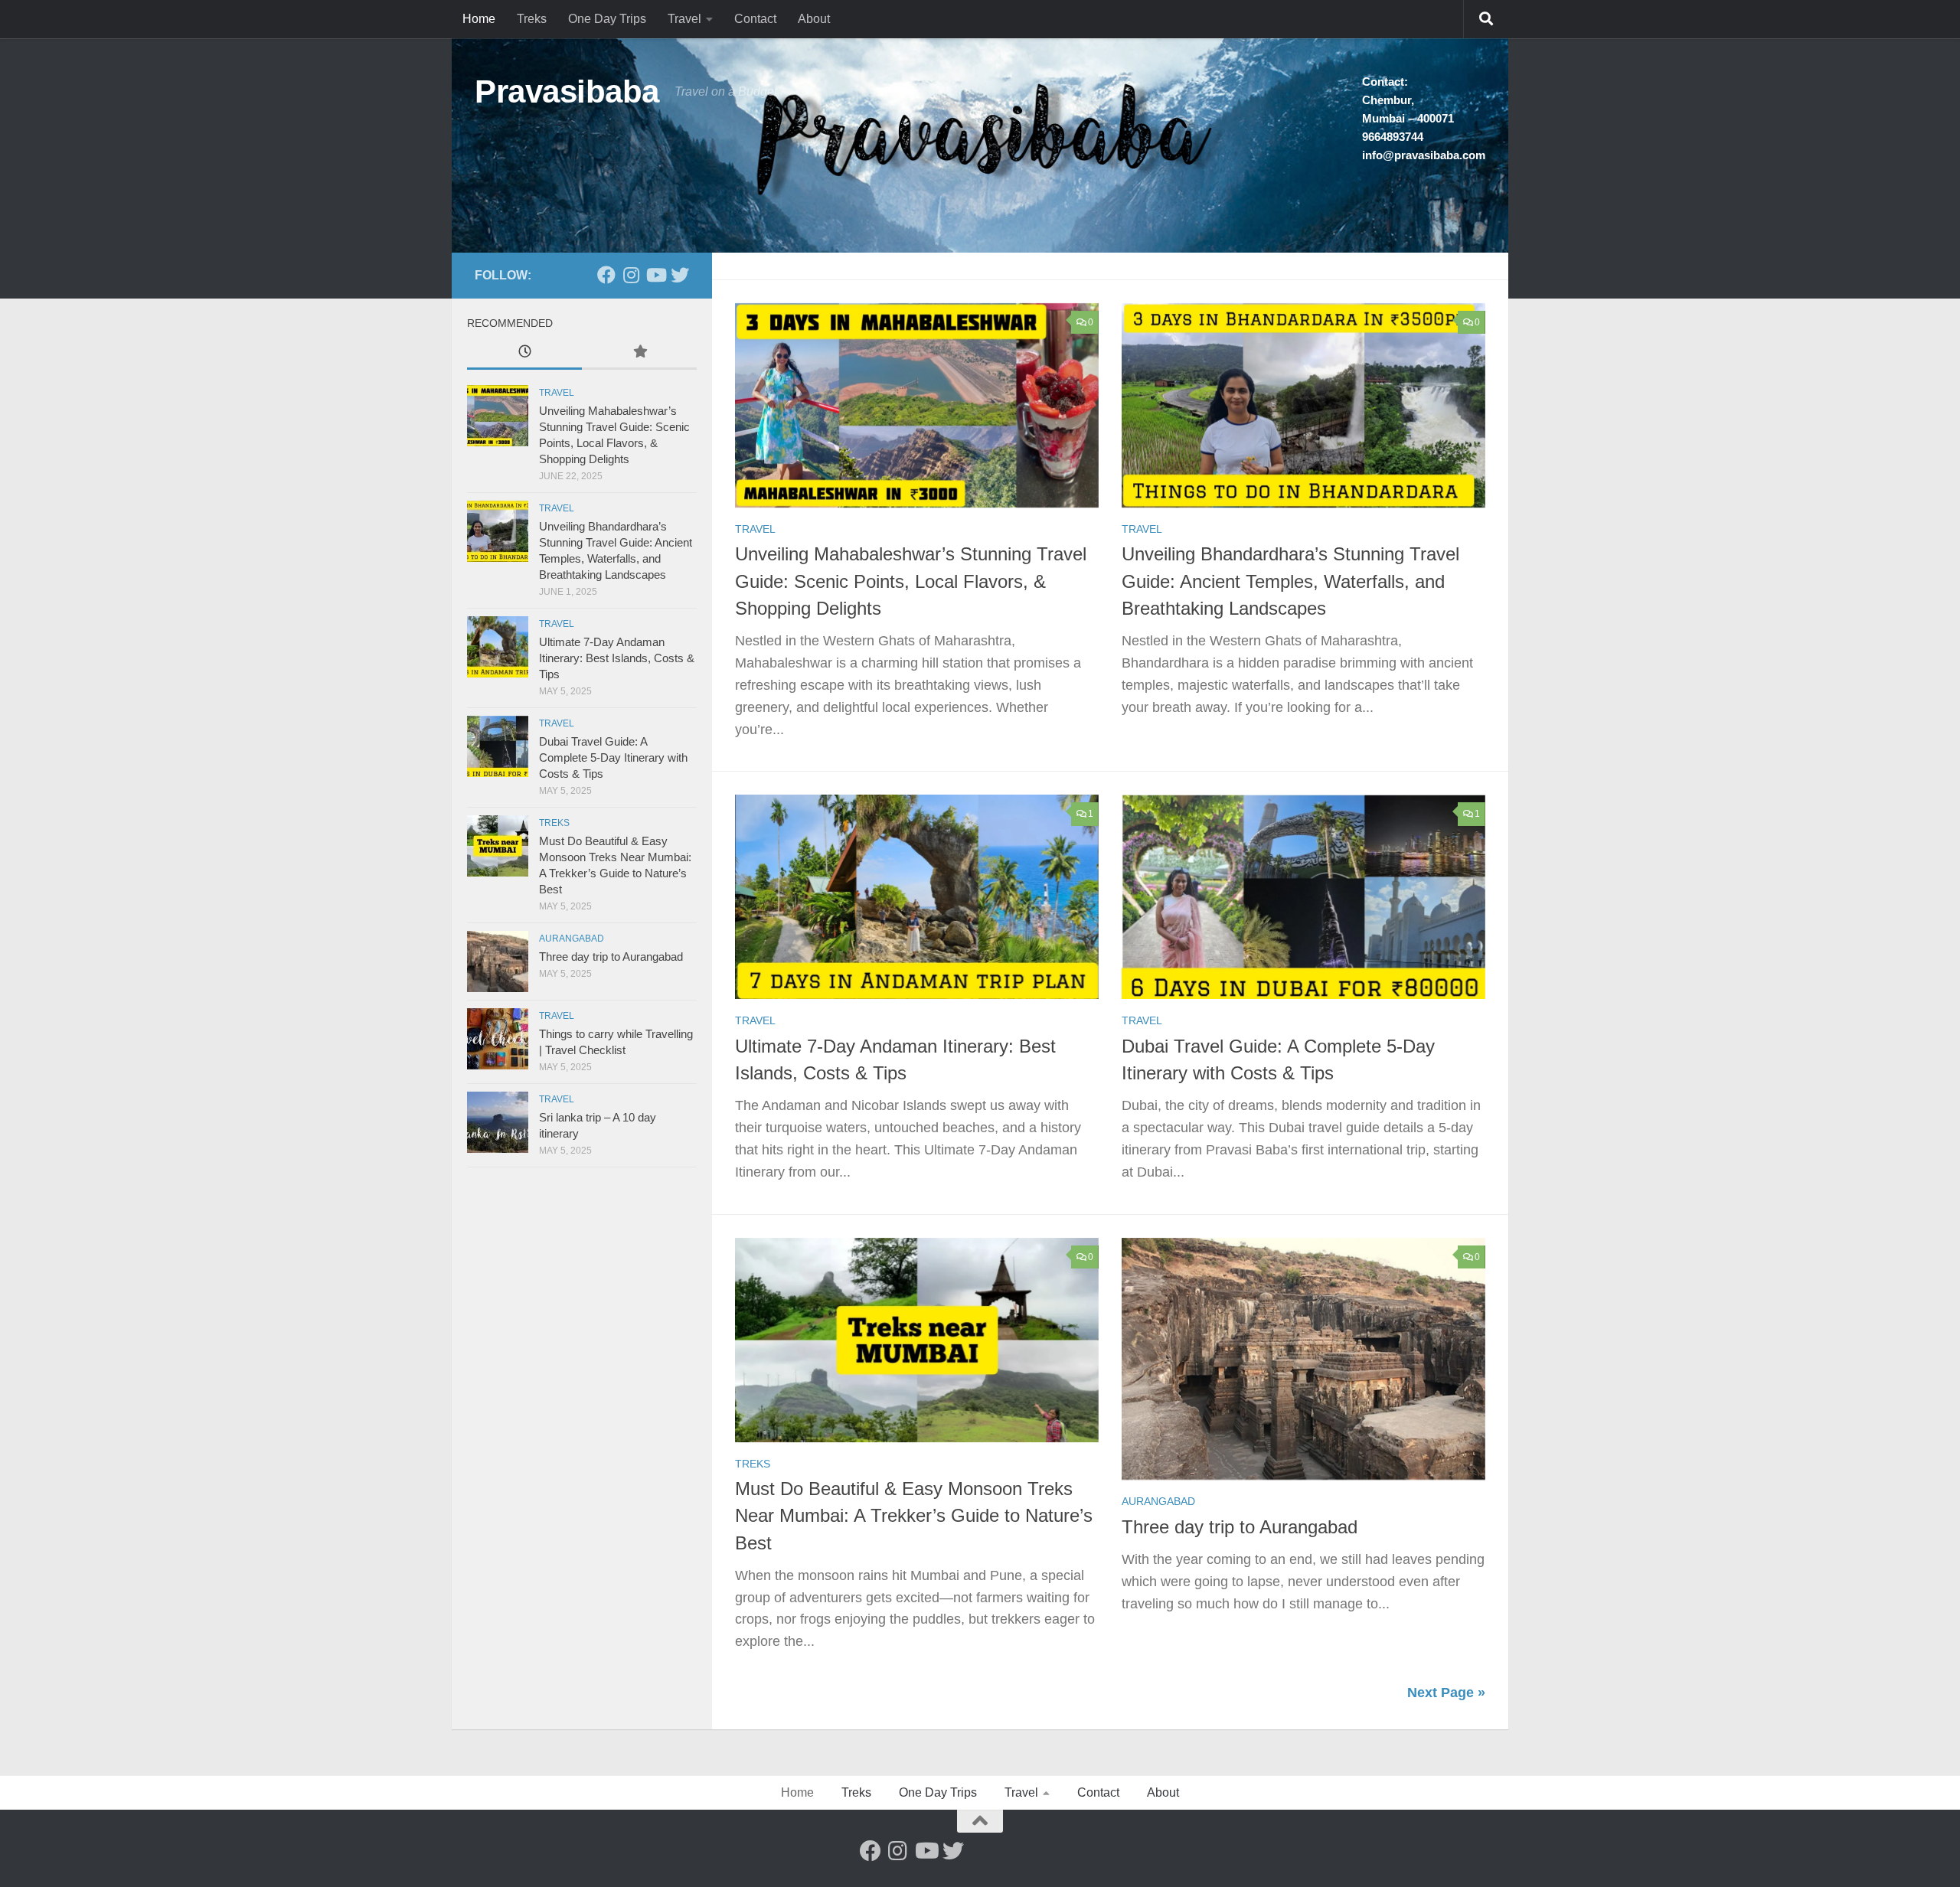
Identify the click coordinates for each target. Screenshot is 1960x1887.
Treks (532, 19)
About (814, 19)
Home (479, 19)
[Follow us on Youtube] (655, 275)
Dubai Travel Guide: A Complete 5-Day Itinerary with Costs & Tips (613, 757)
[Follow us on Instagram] (631, 275)
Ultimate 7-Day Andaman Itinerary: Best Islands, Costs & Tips (617, 658)
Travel (684, 19)
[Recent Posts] (524, 353)
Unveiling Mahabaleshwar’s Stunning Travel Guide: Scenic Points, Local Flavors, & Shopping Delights (911, 581)
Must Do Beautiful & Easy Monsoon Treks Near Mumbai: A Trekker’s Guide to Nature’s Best (914, 1516)
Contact (755, 19)
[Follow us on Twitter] (680, 275)
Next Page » (1446, 1693)
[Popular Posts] (639, 353)
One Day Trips (607, 19)
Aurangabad (1158, 1501)
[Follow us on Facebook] (606, 275)
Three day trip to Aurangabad (1240, 1527)
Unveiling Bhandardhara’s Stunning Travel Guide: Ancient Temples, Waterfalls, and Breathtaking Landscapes (1290, 581)
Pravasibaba (567, 91)
